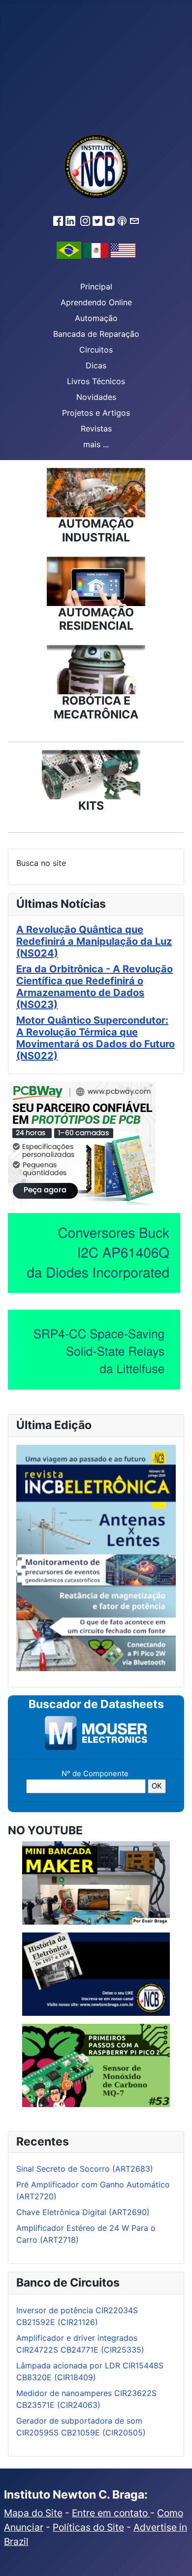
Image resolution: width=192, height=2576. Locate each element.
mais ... (96, 444)
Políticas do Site (88, 2527)
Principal (96, 286)
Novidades (96, 397)
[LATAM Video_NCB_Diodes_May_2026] (94, 1252)
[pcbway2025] (82, 1143)
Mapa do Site (33, 2513)
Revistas (96, 429)
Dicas (96, 365)
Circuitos (96, 350)
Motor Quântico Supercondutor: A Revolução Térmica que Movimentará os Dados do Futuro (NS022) (96, 1038)
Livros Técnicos (96, 381)
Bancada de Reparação (96, 334)
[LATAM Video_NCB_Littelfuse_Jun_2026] (94, 1349)
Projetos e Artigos (96, 413)
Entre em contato (111, 2513)
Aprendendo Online (96, 302)
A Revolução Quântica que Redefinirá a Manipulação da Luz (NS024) (94, 941)
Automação (96, 318)
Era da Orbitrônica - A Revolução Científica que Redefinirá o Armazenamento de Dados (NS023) (95, 987)
